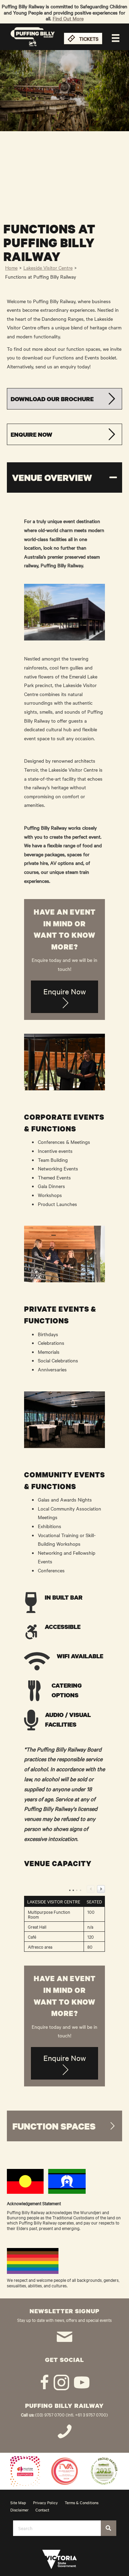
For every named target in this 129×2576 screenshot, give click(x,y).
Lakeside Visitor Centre (48, 268)
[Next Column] (101, 1889)
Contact (42, 2510)
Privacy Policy (45, 2502)
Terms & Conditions (82, 2502)
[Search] (109, 2528)
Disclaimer (19, 2510)
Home (11, 268)
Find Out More (68, 18)
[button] (64, 399)
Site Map (18, 2502)
